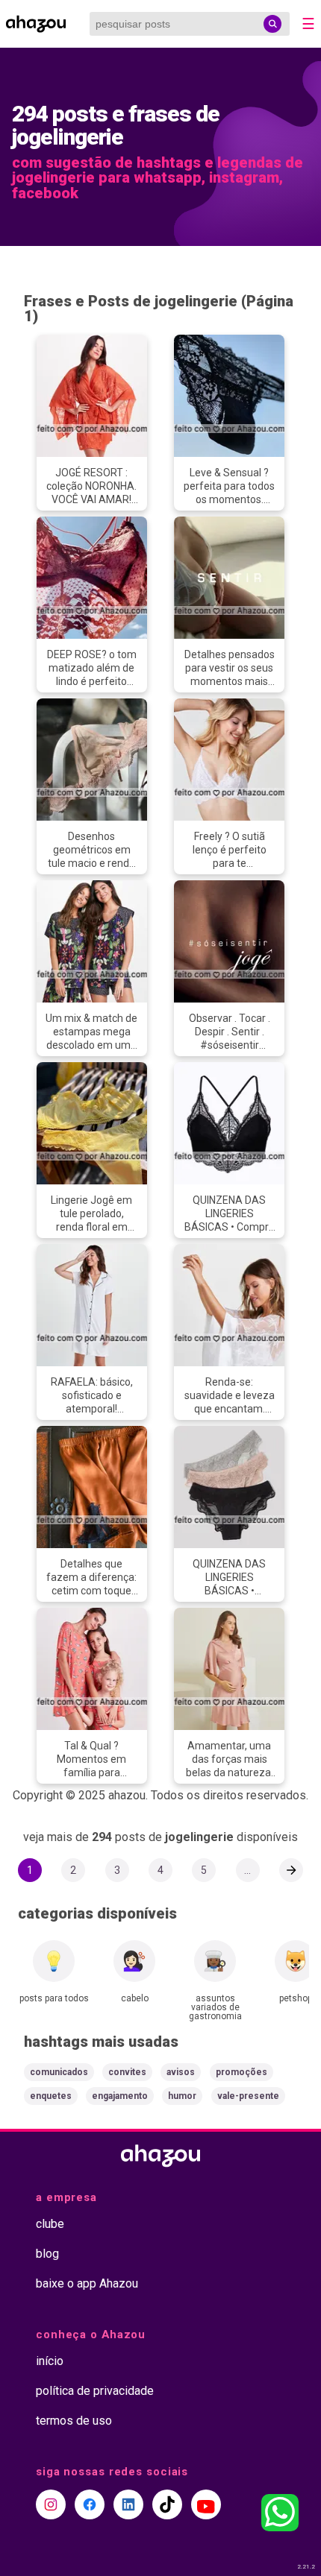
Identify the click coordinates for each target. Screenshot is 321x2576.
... (247, 1870)
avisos (181, 2072)
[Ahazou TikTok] (167, 2504)
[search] (272, 24)
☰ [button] (308, 24)
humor (182, 2096)
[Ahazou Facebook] (90, 2504)
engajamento (120, 2096)
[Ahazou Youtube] (206, 2504)
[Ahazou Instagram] (51, 2504)
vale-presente (248, 2096)
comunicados (59, 2072)
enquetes (51, 2096)
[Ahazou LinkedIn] (128, 2504)
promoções (241, 2072)
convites (127, 2072)
